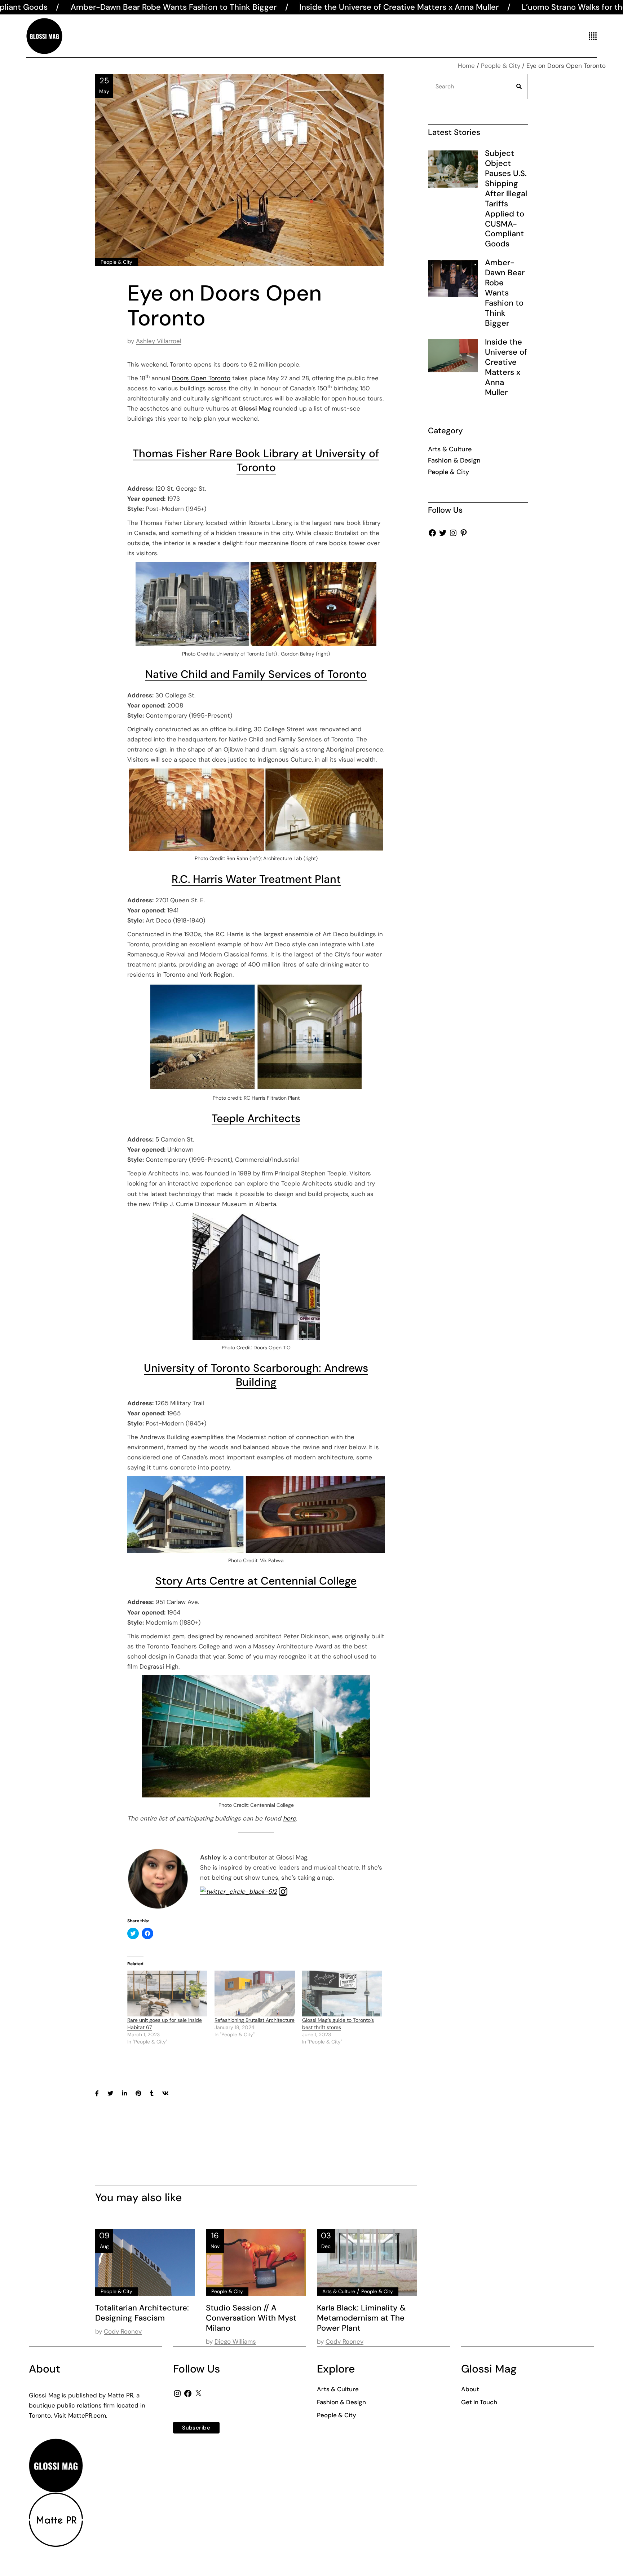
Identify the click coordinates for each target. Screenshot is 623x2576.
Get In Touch (479, 2402)
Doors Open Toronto (201, 378)
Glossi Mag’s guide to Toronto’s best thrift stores (338, 2024)
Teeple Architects (256, 1118)
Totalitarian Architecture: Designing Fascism (142, 2313)
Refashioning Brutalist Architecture (255, 2020)
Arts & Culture (339, 2291)
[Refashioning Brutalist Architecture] (255, 1994)
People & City (501, 66)
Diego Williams (235, 2341)
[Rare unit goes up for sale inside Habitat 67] (167, 1994)
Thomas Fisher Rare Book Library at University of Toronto (256, 460)
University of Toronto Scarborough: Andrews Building (256, 1375)
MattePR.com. (88, 2415)
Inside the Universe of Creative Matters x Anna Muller (231, 7)
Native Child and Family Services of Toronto (256, 674)
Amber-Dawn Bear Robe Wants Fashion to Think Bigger (505, 293)
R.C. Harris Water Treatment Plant (256, 879)
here (290, 1818)
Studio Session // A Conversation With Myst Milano (251, 2318)
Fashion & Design (454, 460)
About (470, 2389)
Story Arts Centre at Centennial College (256, 1581)
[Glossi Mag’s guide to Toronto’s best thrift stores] (342, 1994)
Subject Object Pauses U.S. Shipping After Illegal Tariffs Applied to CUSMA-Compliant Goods (506, 198)
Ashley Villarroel (159, 341)
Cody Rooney (123, 2331)
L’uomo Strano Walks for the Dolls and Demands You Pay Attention (478, 7)
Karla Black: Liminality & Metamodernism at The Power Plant (361, 2318)
